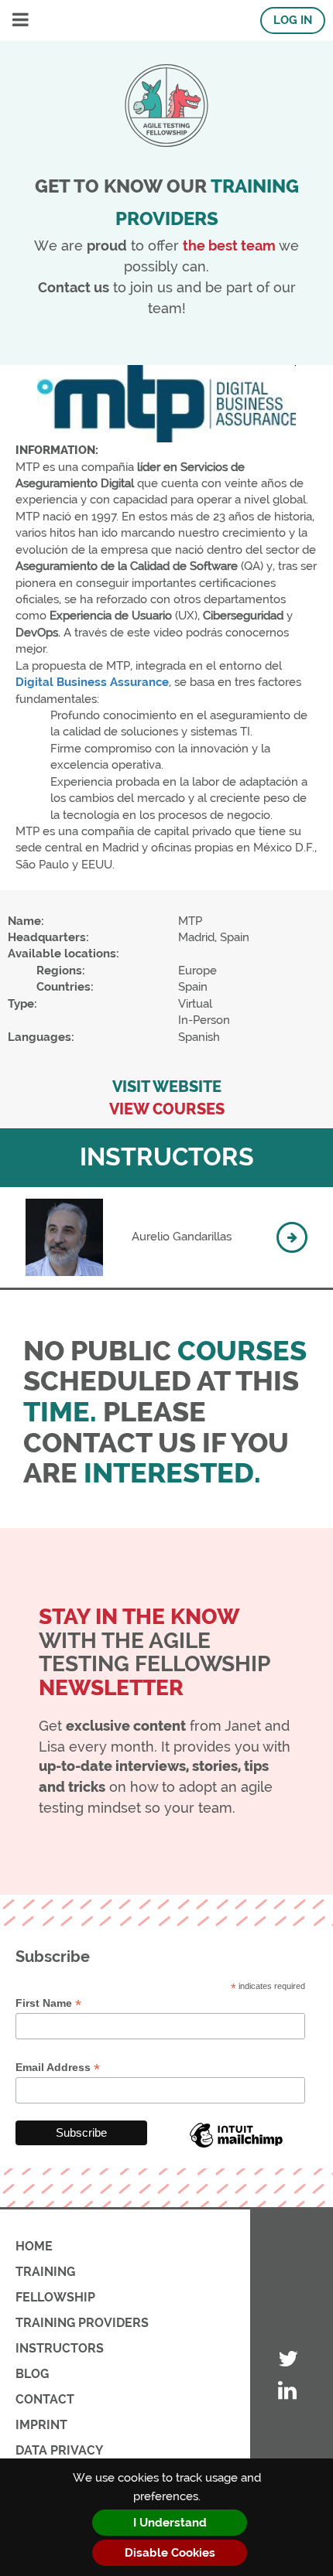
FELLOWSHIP (55, 2297)
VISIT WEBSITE (167, 1087)
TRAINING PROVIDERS (82, 2323)
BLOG (32, 2374)
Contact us (74, 287)
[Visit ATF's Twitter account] (288, 2360)
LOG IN (293, 20)
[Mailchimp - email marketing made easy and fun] (236, 2147)
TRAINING (45, 2272)
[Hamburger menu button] (21, 20)
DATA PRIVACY (59, 2450)
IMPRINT (41, 2425)
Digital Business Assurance (92, 682)
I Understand (170, 2523)
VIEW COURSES (167, 1109)
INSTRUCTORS (60, 2348)
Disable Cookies (170, 2553)
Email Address (58, 2068)
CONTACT (45, 2399)
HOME (34, 2246)
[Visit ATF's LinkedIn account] (288, 2392)
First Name (48, 2003)
